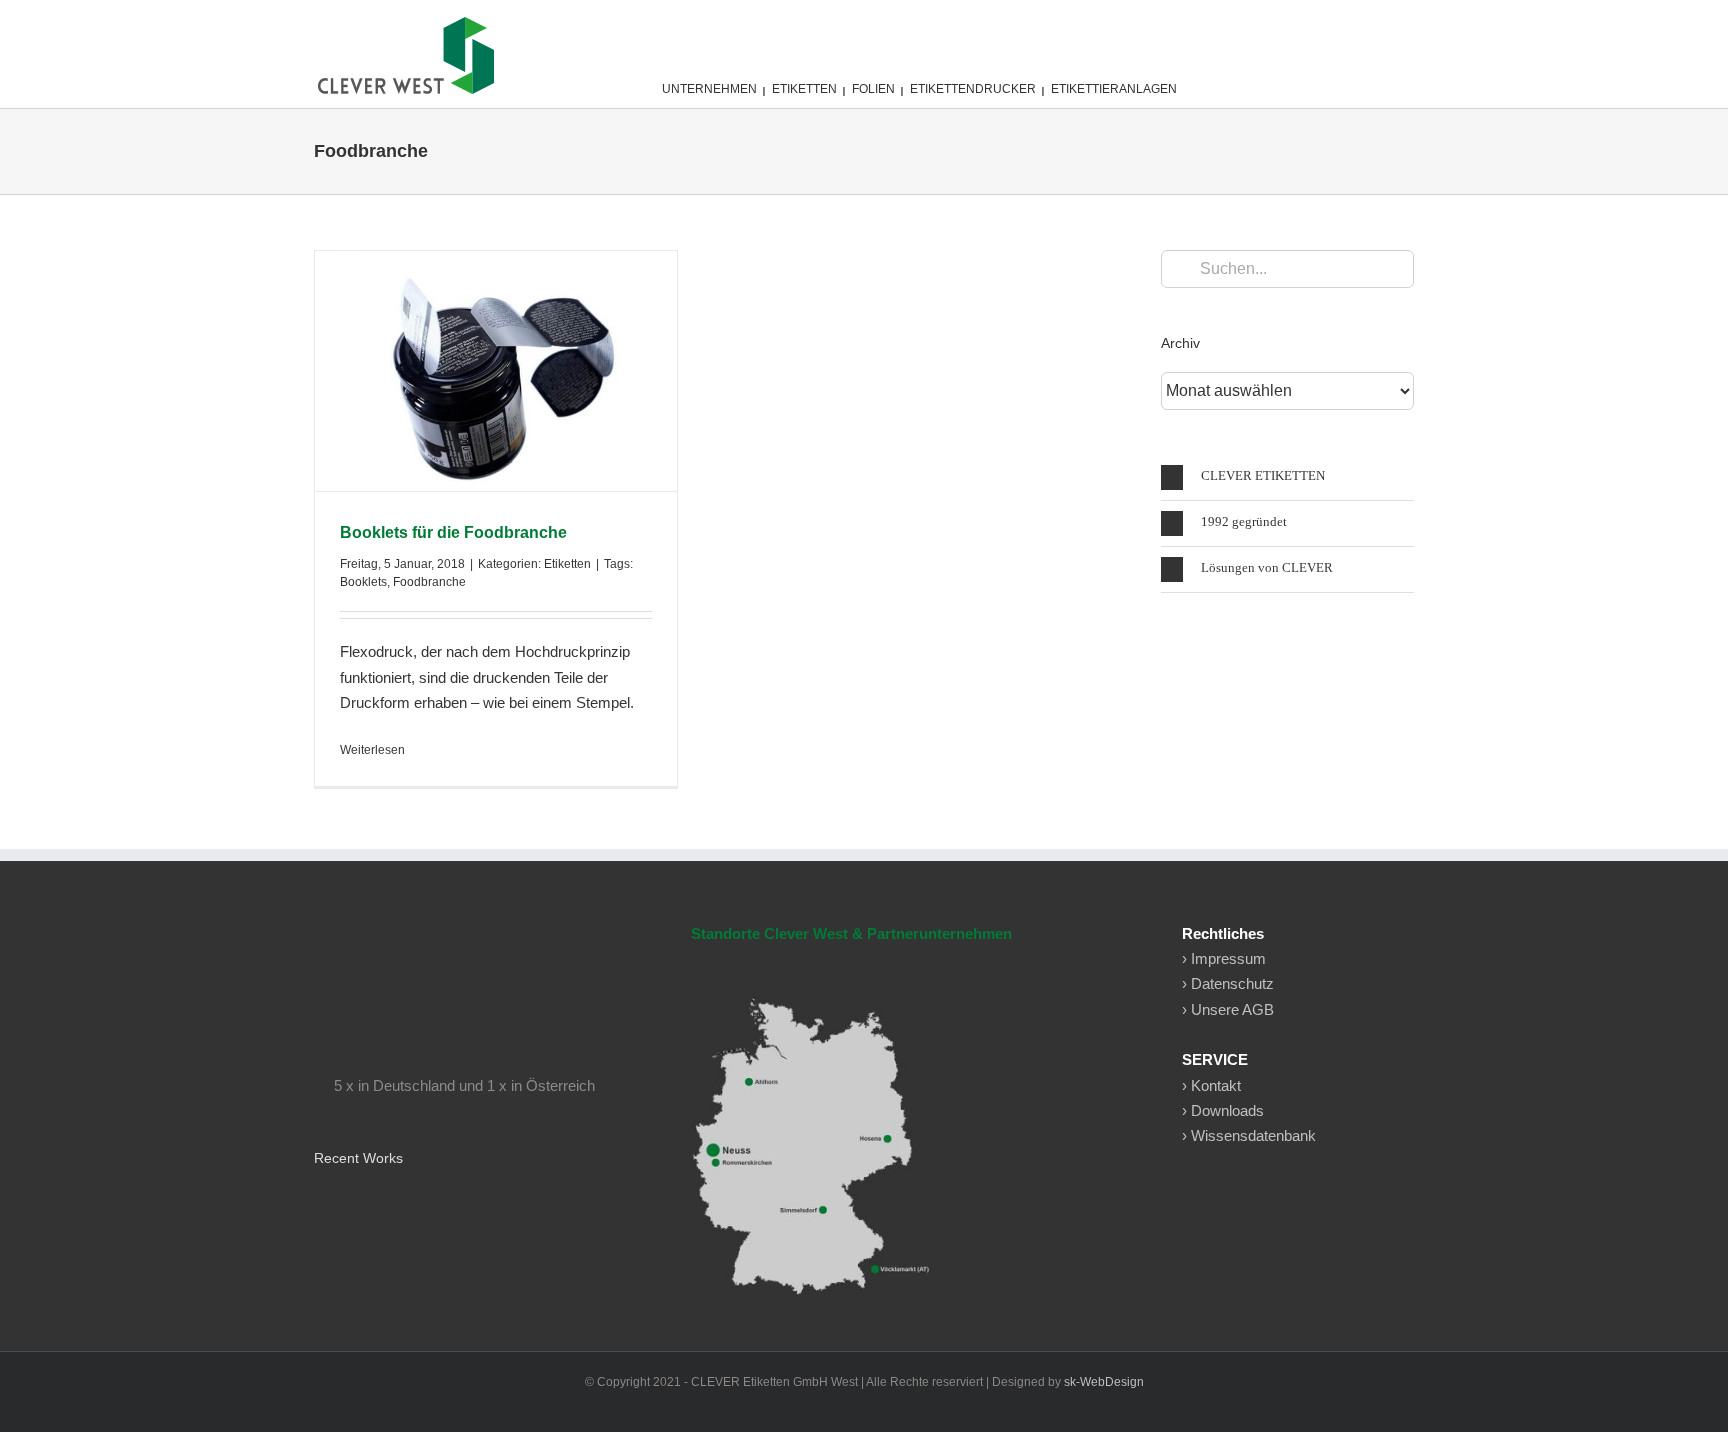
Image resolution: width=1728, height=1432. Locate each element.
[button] (1287, 477)
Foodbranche (429, 582)
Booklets (363, 582)
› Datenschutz (1228, 983)
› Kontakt (1211, 1085)
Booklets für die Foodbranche (453, 532)
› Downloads (1223, 1110)
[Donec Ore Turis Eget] (315, 1212)
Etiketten (567, 564)
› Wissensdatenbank (1249, 1135)
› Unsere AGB (1228, 1009)
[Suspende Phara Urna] (322, 1212)
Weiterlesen (372, 750)
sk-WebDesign (1104, 1382)
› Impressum (1224, 958)
